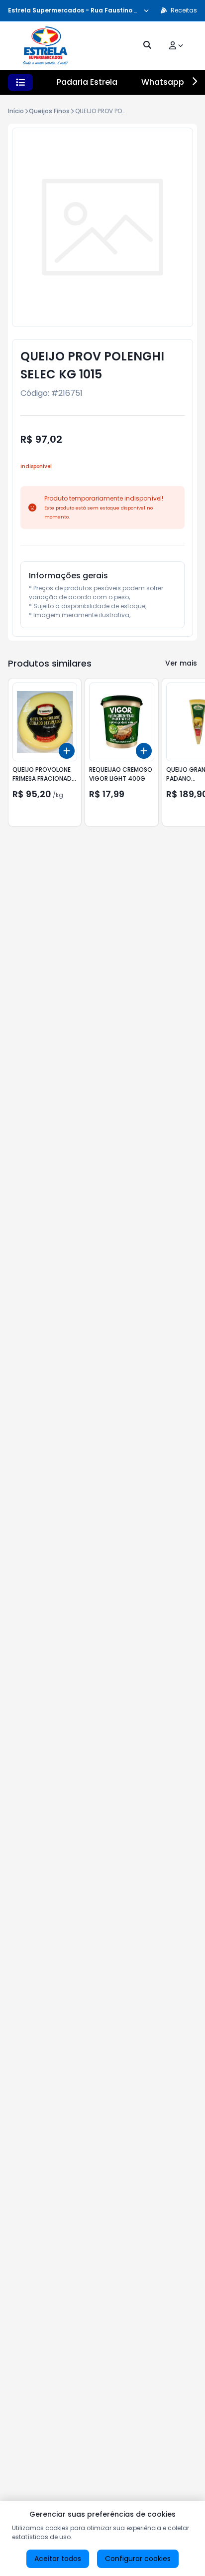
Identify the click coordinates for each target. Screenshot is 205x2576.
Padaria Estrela (87, 82)
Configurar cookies (138, 2559)
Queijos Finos (49, 111)
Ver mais (181, 663)
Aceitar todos (58, 2559)
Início (16, 111)
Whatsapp (163, 82)
